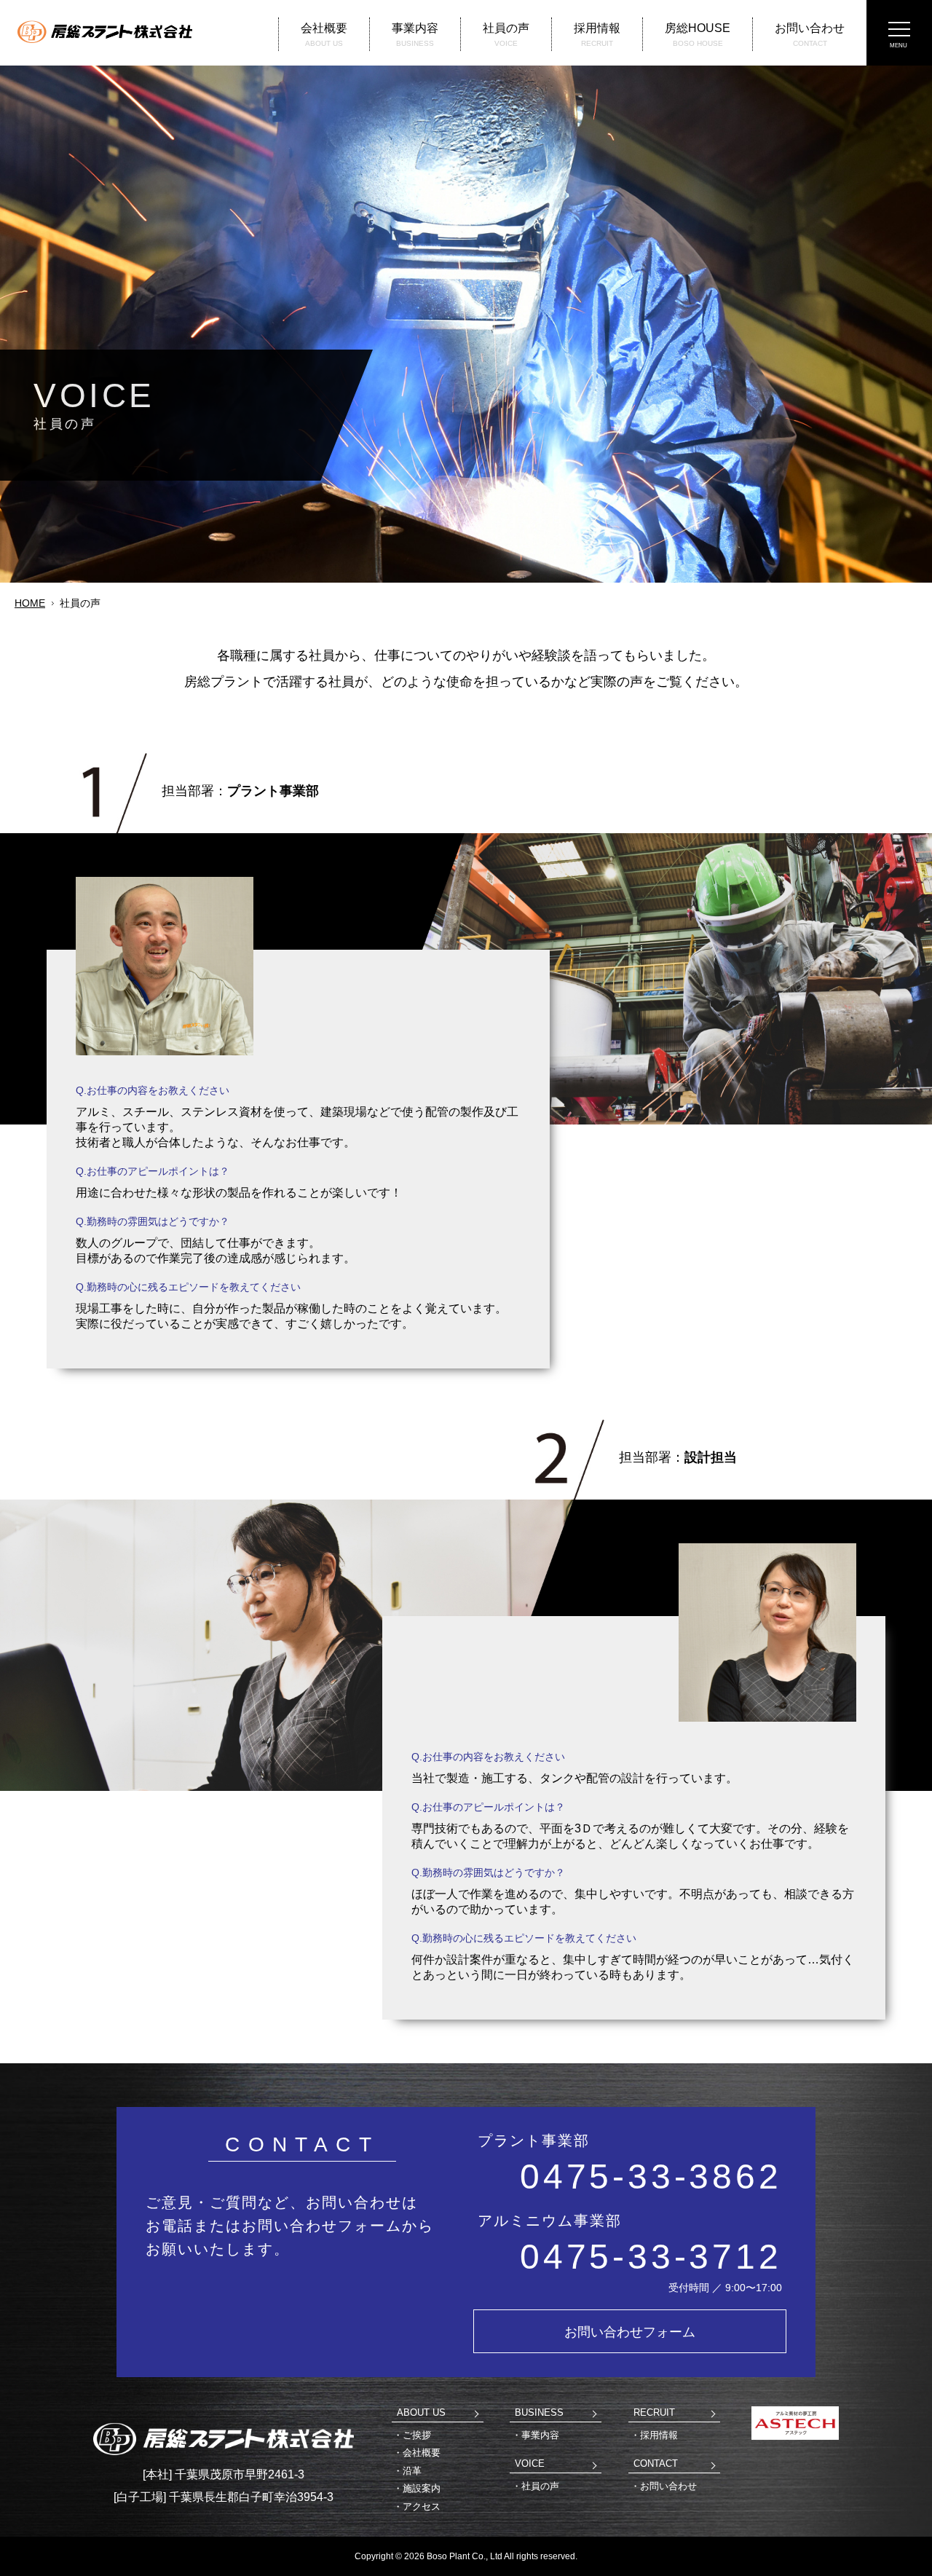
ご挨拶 (417, 2435)
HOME (30, 603)
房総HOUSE (698, 35)
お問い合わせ (810, 35)
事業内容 (415, 35)
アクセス (422, 2506)
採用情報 (597, 35)
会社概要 (324, 35)
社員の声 (506, 35)
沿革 (412, 2471)
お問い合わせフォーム (630, 2332)
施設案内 (422, 2488)
